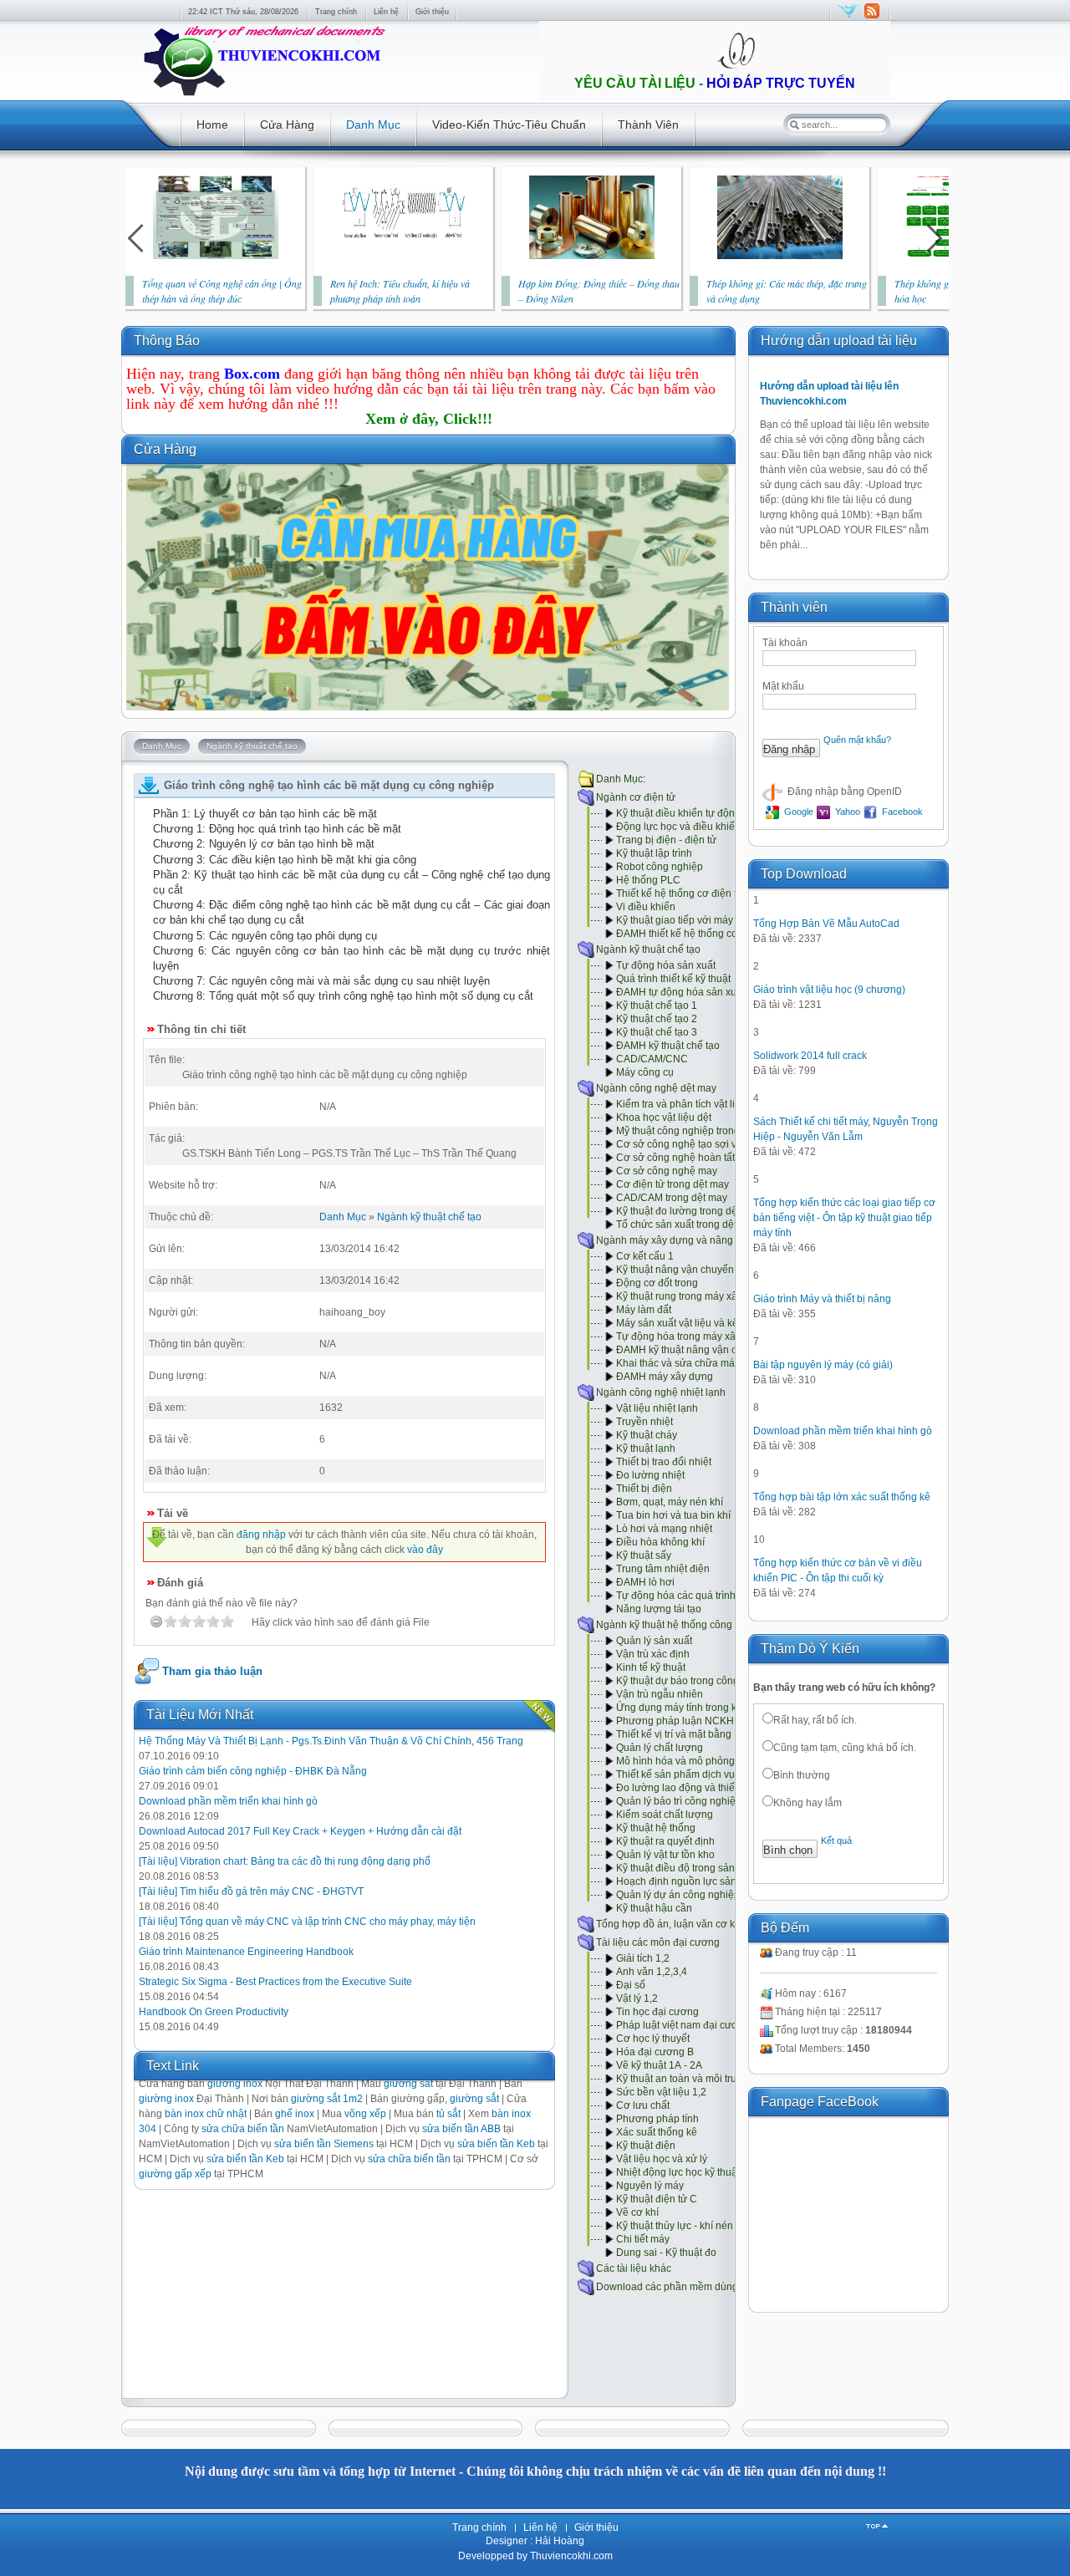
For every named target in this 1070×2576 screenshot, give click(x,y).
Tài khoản (785, 643)
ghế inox (295, 2114)
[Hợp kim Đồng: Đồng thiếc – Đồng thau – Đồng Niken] (592, 256)
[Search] (794, 125)
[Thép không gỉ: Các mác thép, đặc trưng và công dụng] (780, 256)
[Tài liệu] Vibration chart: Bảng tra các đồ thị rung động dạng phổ (285, 1861)
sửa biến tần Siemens (324, 2144)
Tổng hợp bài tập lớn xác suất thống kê (842, 1497)
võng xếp (365, 2114)
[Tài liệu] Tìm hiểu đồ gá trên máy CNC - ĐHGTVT (251, 1891)
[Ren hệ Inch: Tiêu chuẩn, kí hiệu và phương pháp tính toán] (404, 256)
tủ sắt (448, 2114)
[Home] (263, 97)
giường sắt (474, 2099)
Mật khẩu (783, 686)
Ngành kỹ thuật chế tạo (429, 1217)
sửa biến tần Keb (496, 2144)
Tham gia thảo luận (212, 1671)
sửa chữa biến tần (243, 2129)
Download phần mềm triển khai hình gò (228, 1801)
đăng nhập (261, 1535)
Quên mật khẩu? (857, 740)
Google (797, 812)
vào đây (425, 1550)
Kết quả (836, 1840)
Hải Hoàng (560, 2541)
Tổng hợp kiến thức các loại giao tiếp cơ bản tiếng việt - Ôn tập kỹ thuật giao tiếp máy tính (844, 1218)
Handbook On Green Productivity (214, 2012)
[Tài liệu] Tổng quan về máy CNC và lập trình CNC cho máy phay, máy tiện (307, 1922)
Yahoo (846, 812)
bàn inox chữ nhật (206, 2114)
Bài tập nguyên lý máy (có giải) (823, 1365)
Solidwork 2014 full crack (810, 1056)
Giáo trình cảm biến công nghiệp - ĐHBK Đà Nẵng (253, 1771)
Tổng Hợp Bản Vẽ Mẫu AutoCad (826, 924)
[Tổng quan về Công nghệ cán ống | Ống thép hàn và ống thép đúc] (216, 256)
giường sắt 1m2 (327, 2099)
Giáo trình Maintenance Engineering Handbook (246, 1952)
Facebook (901, 812)
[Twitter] (848, 18)
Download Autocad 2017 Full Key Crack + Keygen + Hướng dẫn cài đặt (300, 1831)
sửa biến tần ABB (461, 2129)
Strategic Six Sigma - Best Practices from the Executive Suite (275, 1982)
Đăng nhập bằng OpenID (843, 792)
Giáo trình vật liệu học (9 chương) (829, 990)
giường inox (166, 2099)
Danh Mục (343, 1217)
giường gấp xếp (175, 2174)
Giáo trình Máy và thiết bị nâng (822, 1299)
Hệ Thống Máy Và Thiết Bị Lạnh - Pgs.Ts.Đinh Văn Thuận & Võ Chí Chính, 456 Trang (331, 1741)
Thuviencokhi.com (570, 2556)
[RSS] (871, 18)
